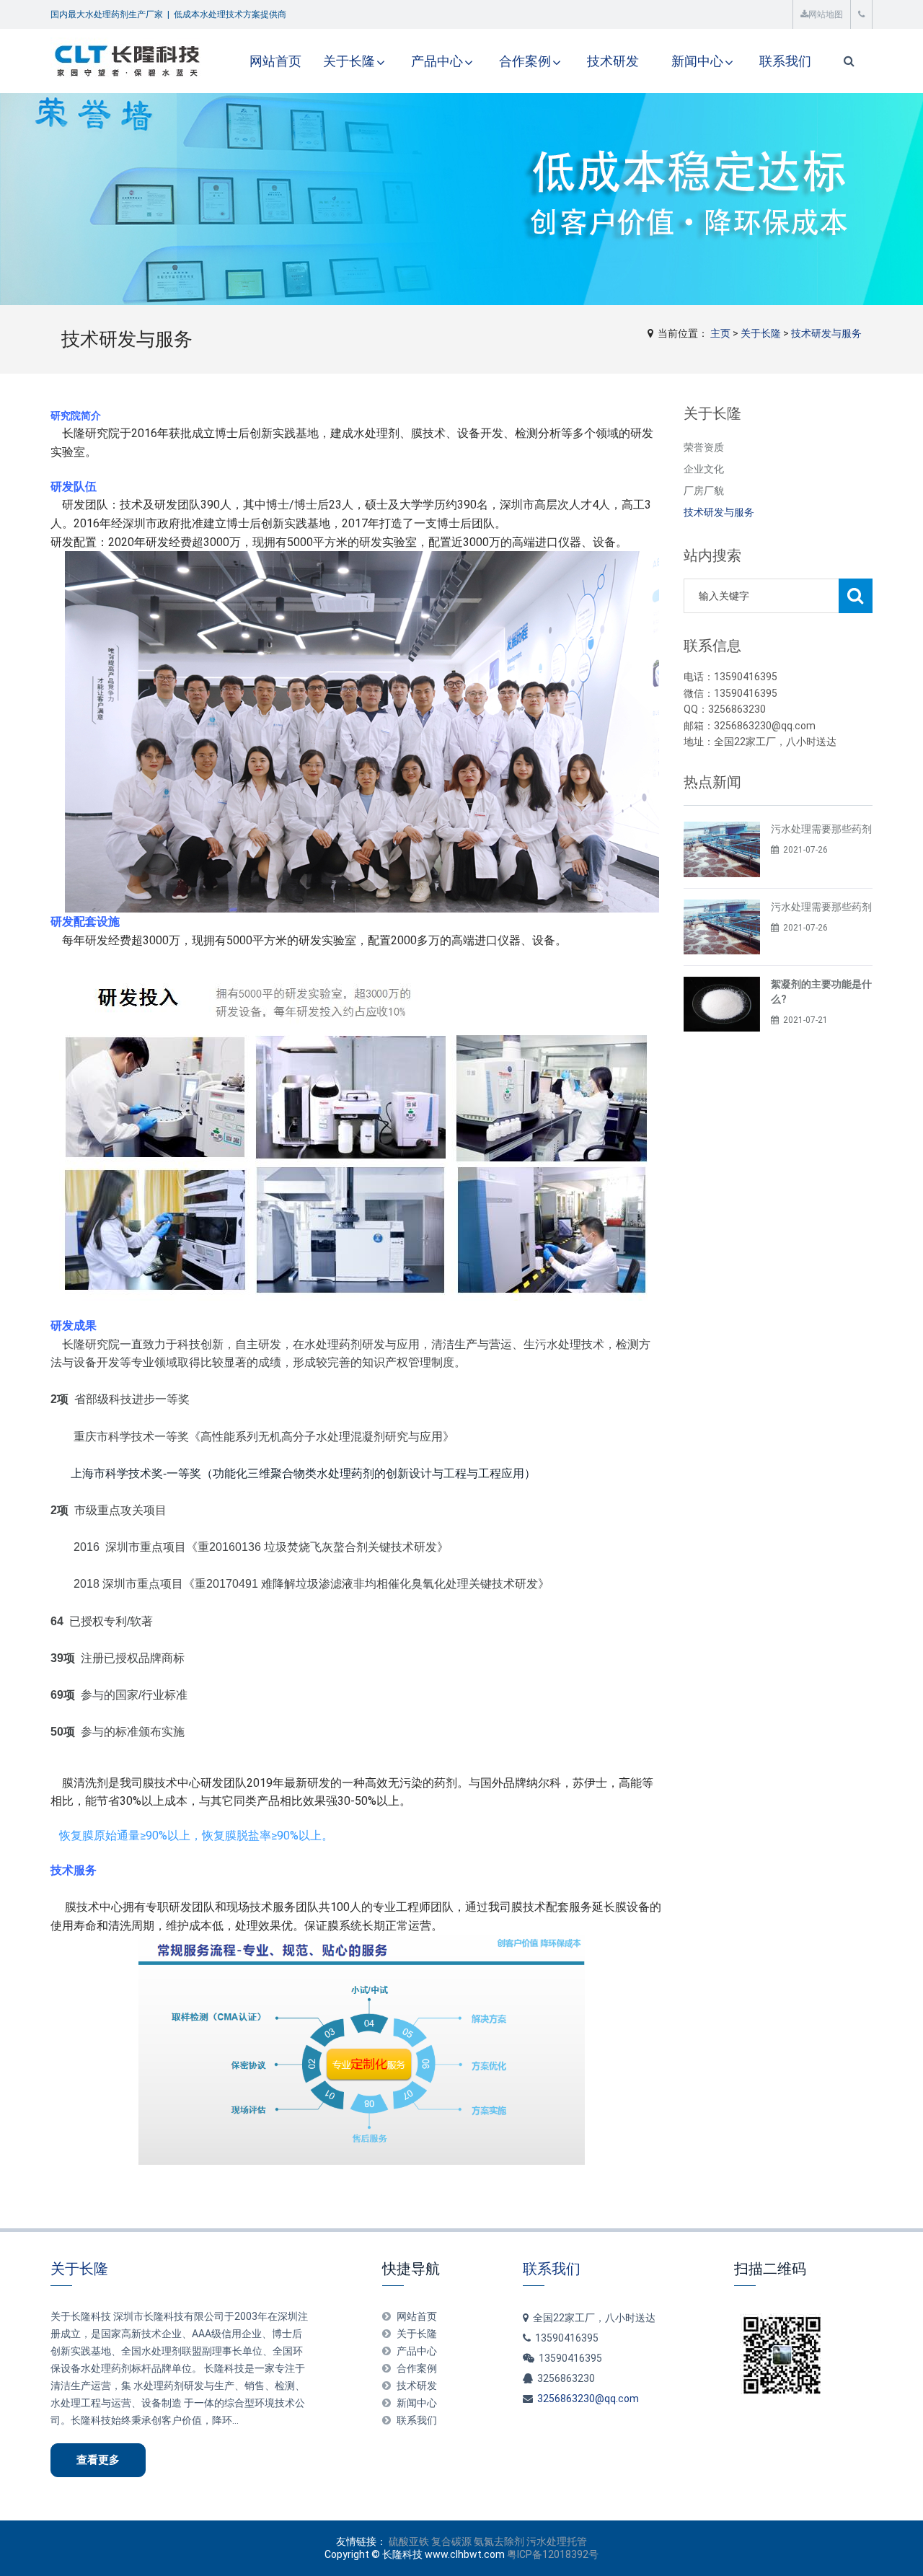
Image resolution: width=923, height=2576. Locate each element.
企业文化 (704, 469)
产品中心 (437, 61)
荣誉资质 (704, 447)
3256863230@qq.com (588, 2399)
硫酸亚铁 (409, 2541)
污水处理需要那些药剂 (821, 829)
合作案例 (525, 61)
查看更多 (98, 2460)
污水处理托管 (557, 2541)
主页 (720, 333)
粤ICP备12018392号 (553, 2554)
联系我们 (785, 61)
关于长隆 (349, 61)
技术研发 (613, 61)
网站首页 (275, 61)
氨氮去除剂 (499, 2541)
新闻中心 (697, 61)
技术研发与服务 (826, 333)
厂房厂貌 (704, 491)
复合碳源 (451, 2541)
